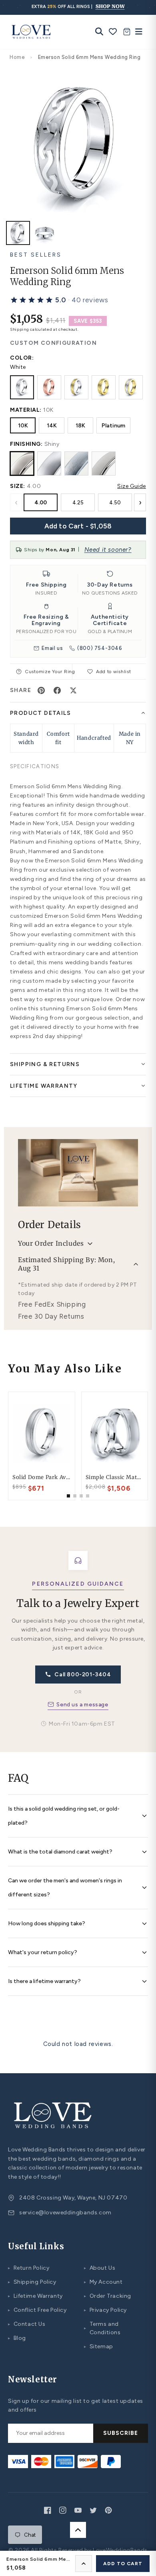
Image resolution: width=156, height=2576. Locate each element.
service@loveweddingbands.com (65, 2213)
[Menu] (137, 32)
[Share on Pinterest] (41, 690)
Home (17, 57)
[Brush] (76, 463)
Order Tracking (108, 2296)
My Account (103, 2282)
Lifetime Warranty (35, 2296)
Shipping (20, 329)
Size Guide (132, 486)
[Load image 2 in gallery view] (44, 233)
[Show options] (84, 2564)
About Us (100, 2268)
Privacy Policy (105, 2310)
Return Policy (29, 2268)
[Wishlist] (113, 32)
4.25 (78, 503)
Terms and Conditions (102, 2328)
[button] (59, 300)
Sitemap (99, 2346)
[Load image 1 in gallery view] (18, 233)
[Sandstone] (104, 463)
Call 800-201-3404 (83, 1675)
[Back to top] (78, 2530)
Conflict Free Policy (37, 2310)
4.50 (115, 503)
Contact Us (27, 2324)
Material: (26, 410)
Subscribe (121, 2433)
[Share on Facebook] (57, 690)
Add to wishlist (114, 672)
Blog (17, 2338)
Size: (18, 486)
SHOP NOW (110, 6)
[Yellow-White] (131, 387)
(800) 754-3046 (100, 648)
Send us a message (82, 1705)
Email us (52, 648)
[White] (22, 387)
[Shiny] (22, 463)
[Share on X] (73, 690)
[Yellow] (104, 387)
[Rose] (49, 387)
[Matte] (49, 463)
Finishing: (26, 444)
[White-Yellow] (76, 387)
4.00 (41, 503)
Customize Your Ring (48, 672)
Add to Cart (123, 2564)
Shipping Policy (32, 2282)
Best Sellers (36, 255)
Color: (22, 358)
